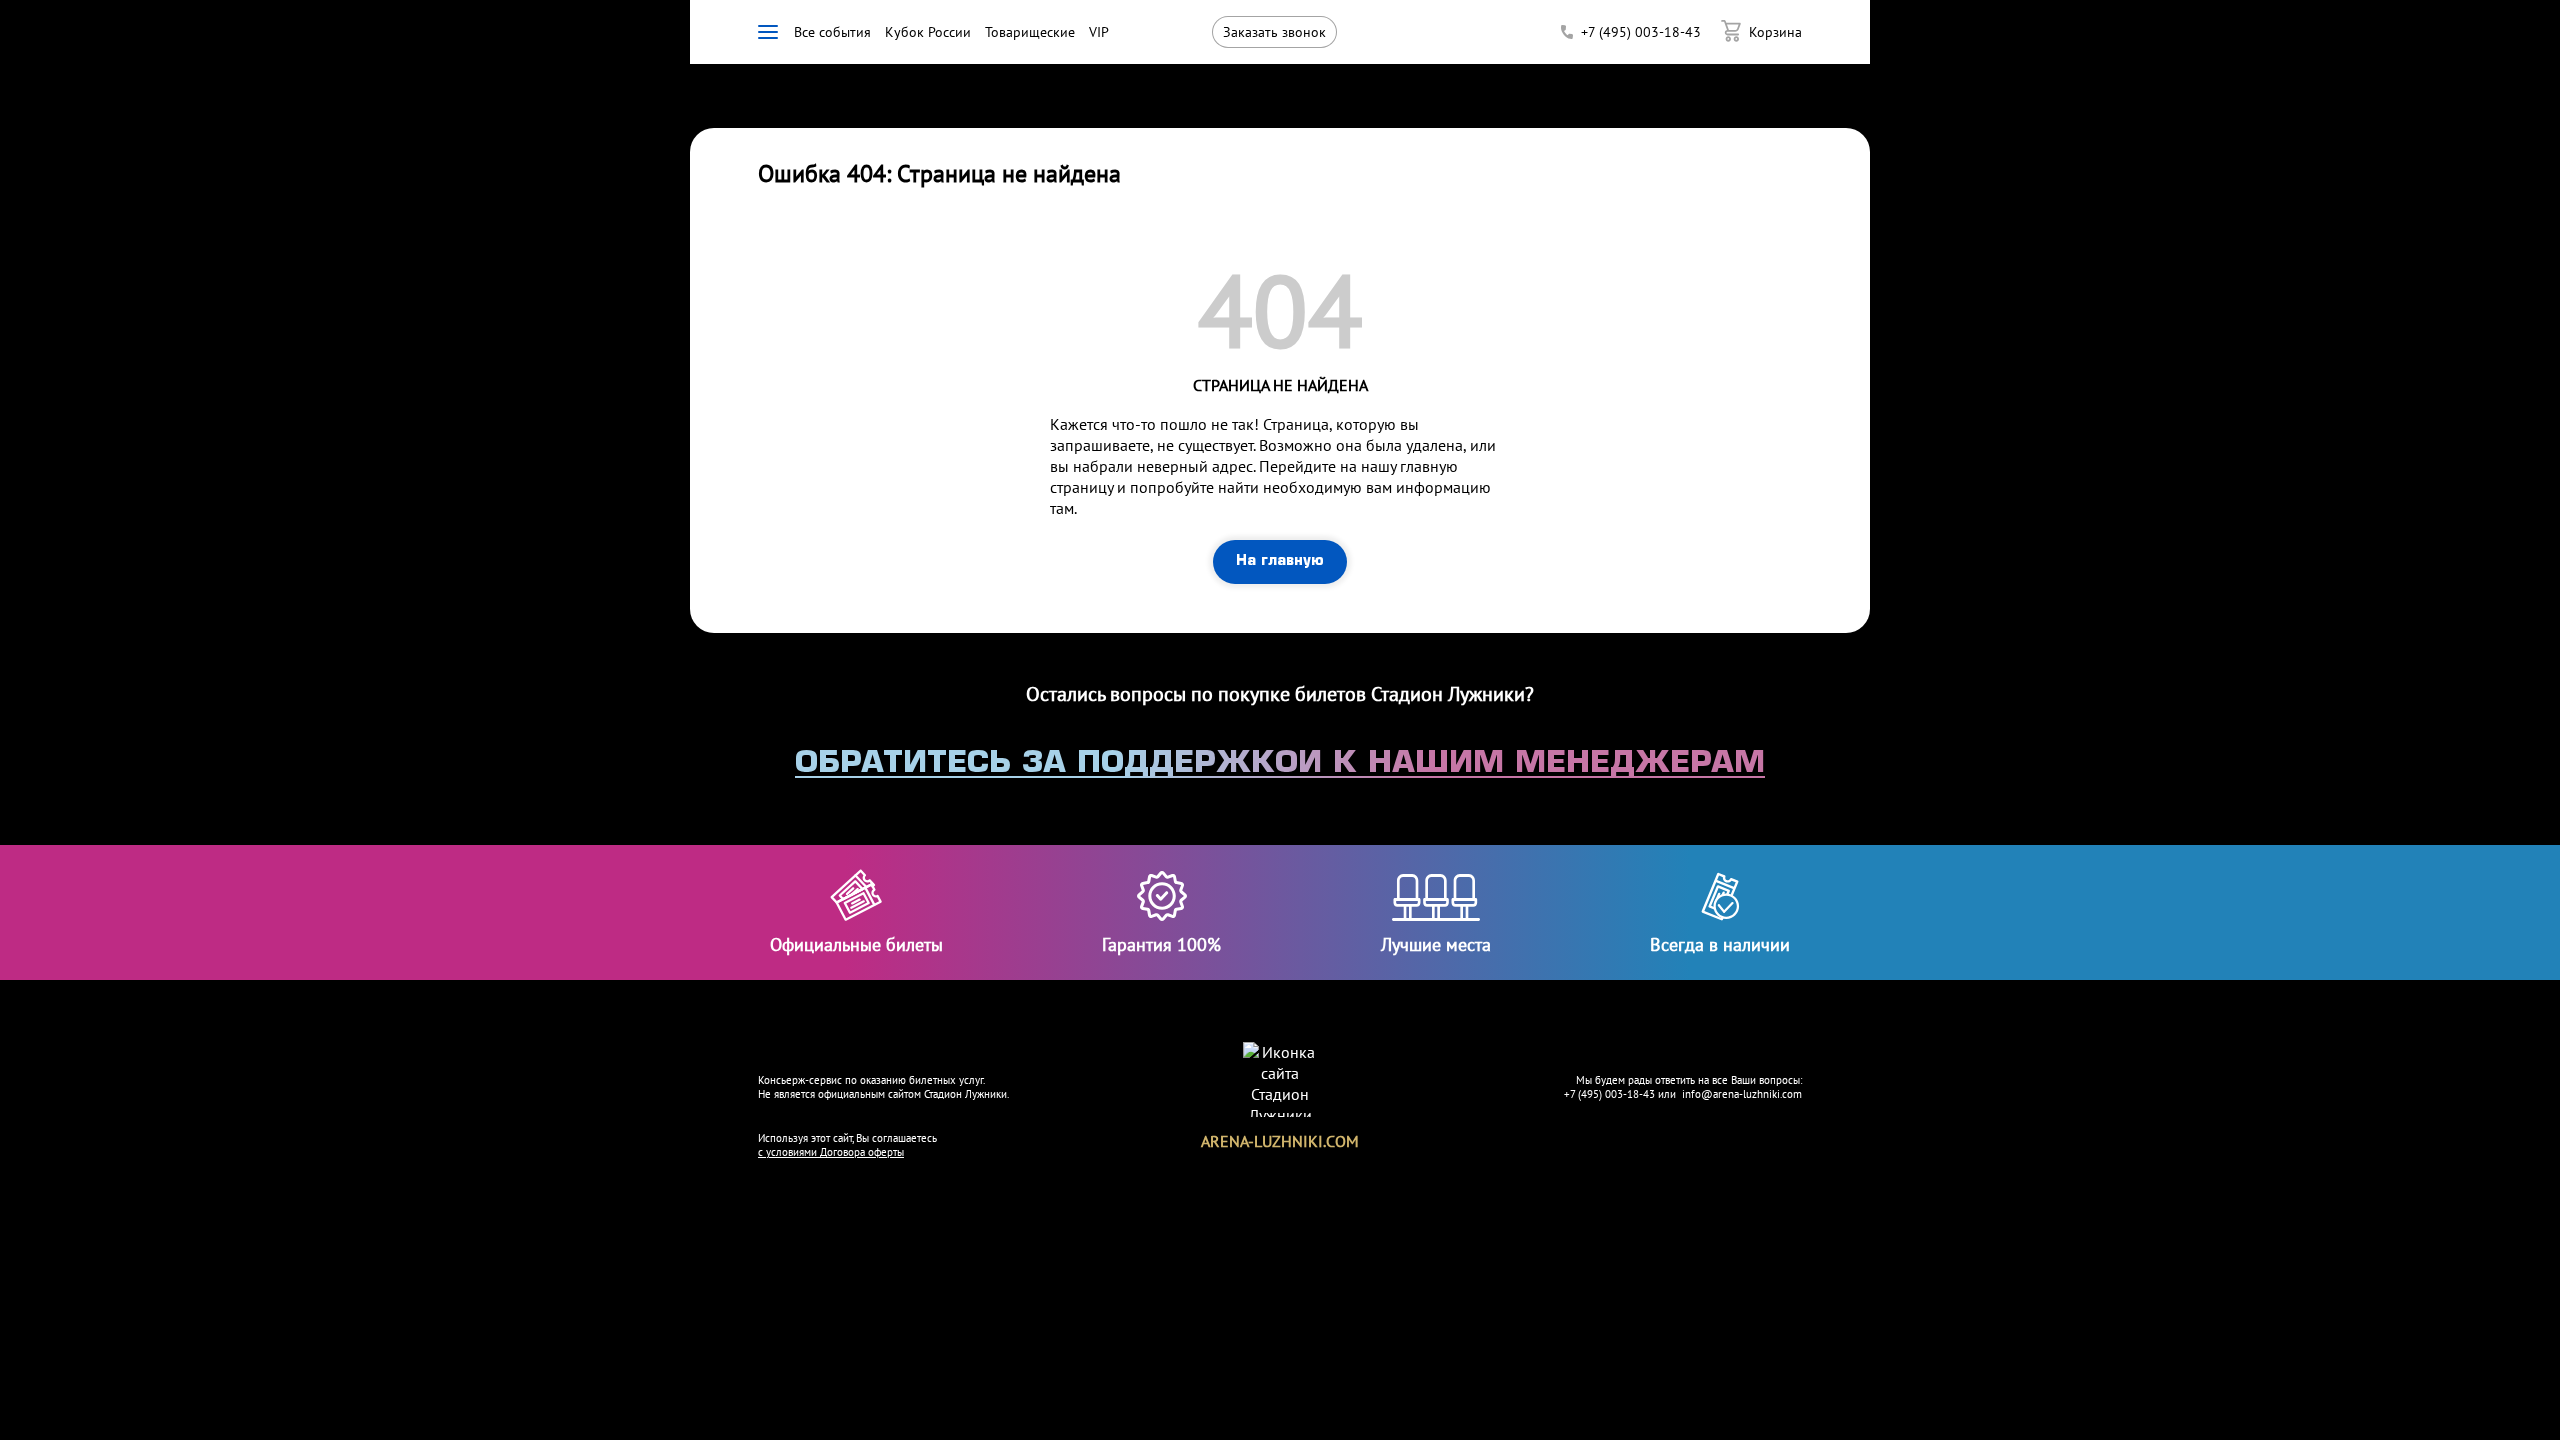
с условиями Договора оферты (831, 1152)
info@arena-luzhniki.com (1742, 1094)
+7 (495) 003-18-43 (1609, 1094)
